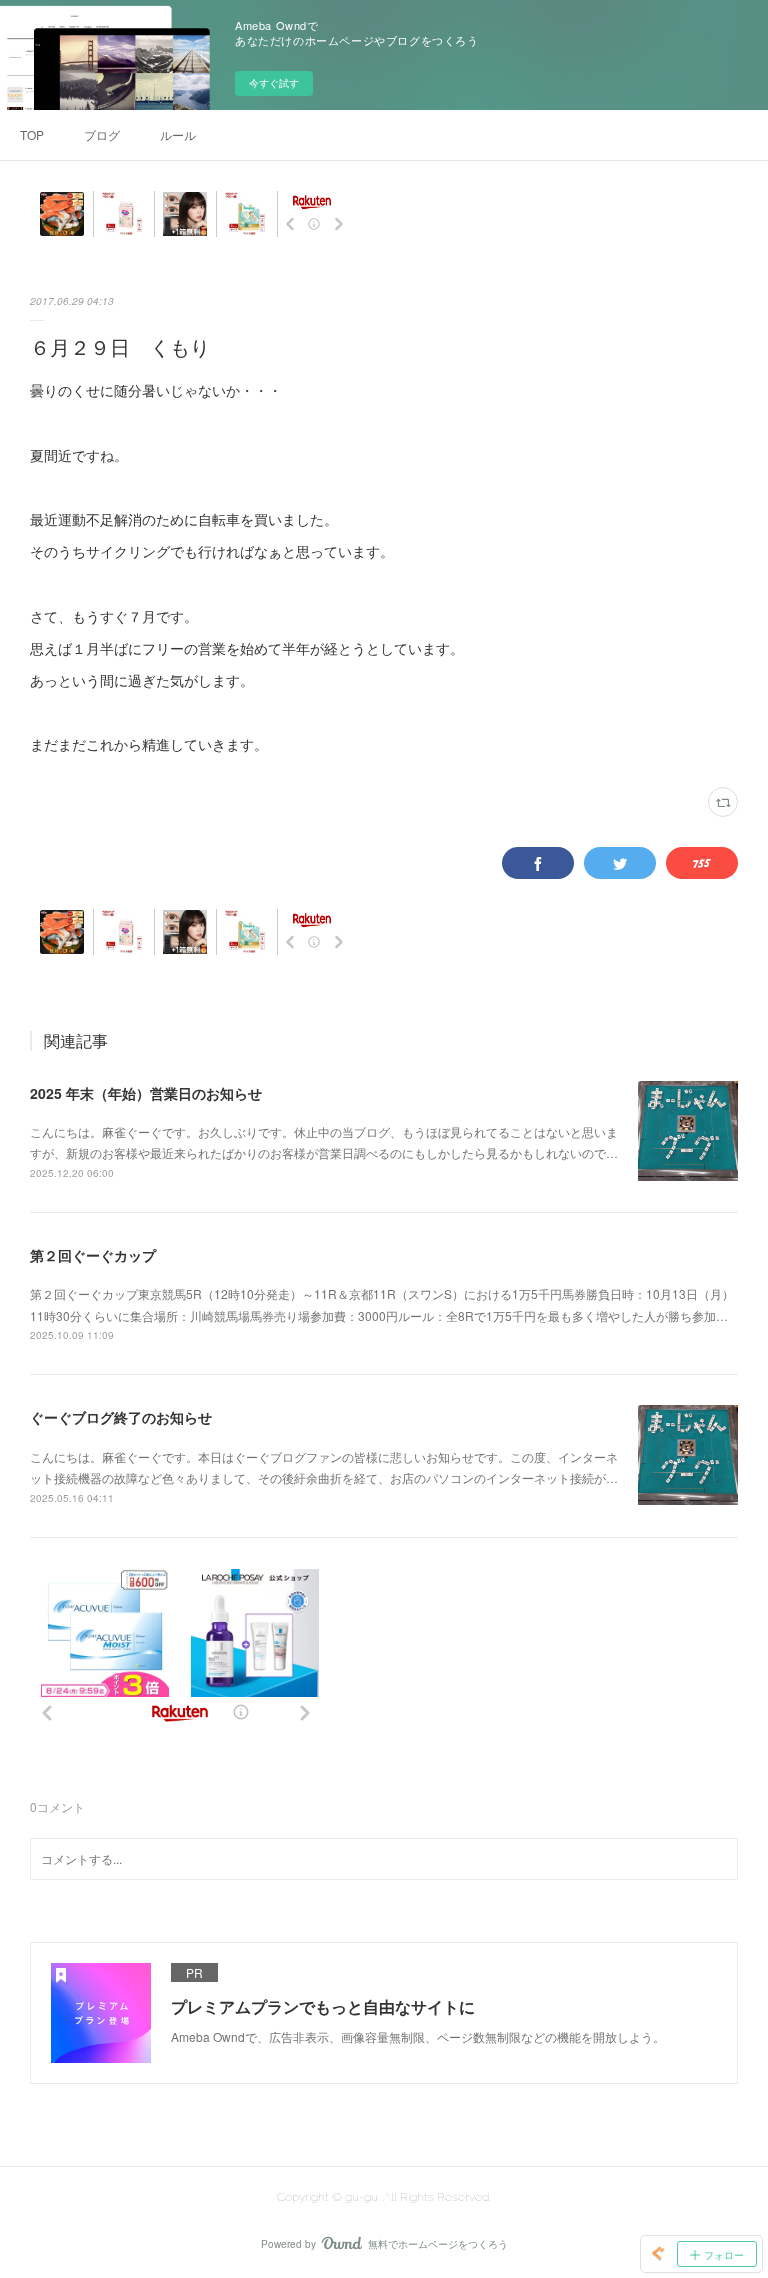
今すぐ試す (274, 83)
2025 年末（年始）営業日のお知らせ (146, 1093)
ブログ (102, 134)
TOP (32, 134)
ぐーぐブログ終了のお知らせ (121, 1417)
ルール (178, 134)
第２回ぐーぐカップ (93, 1255)
